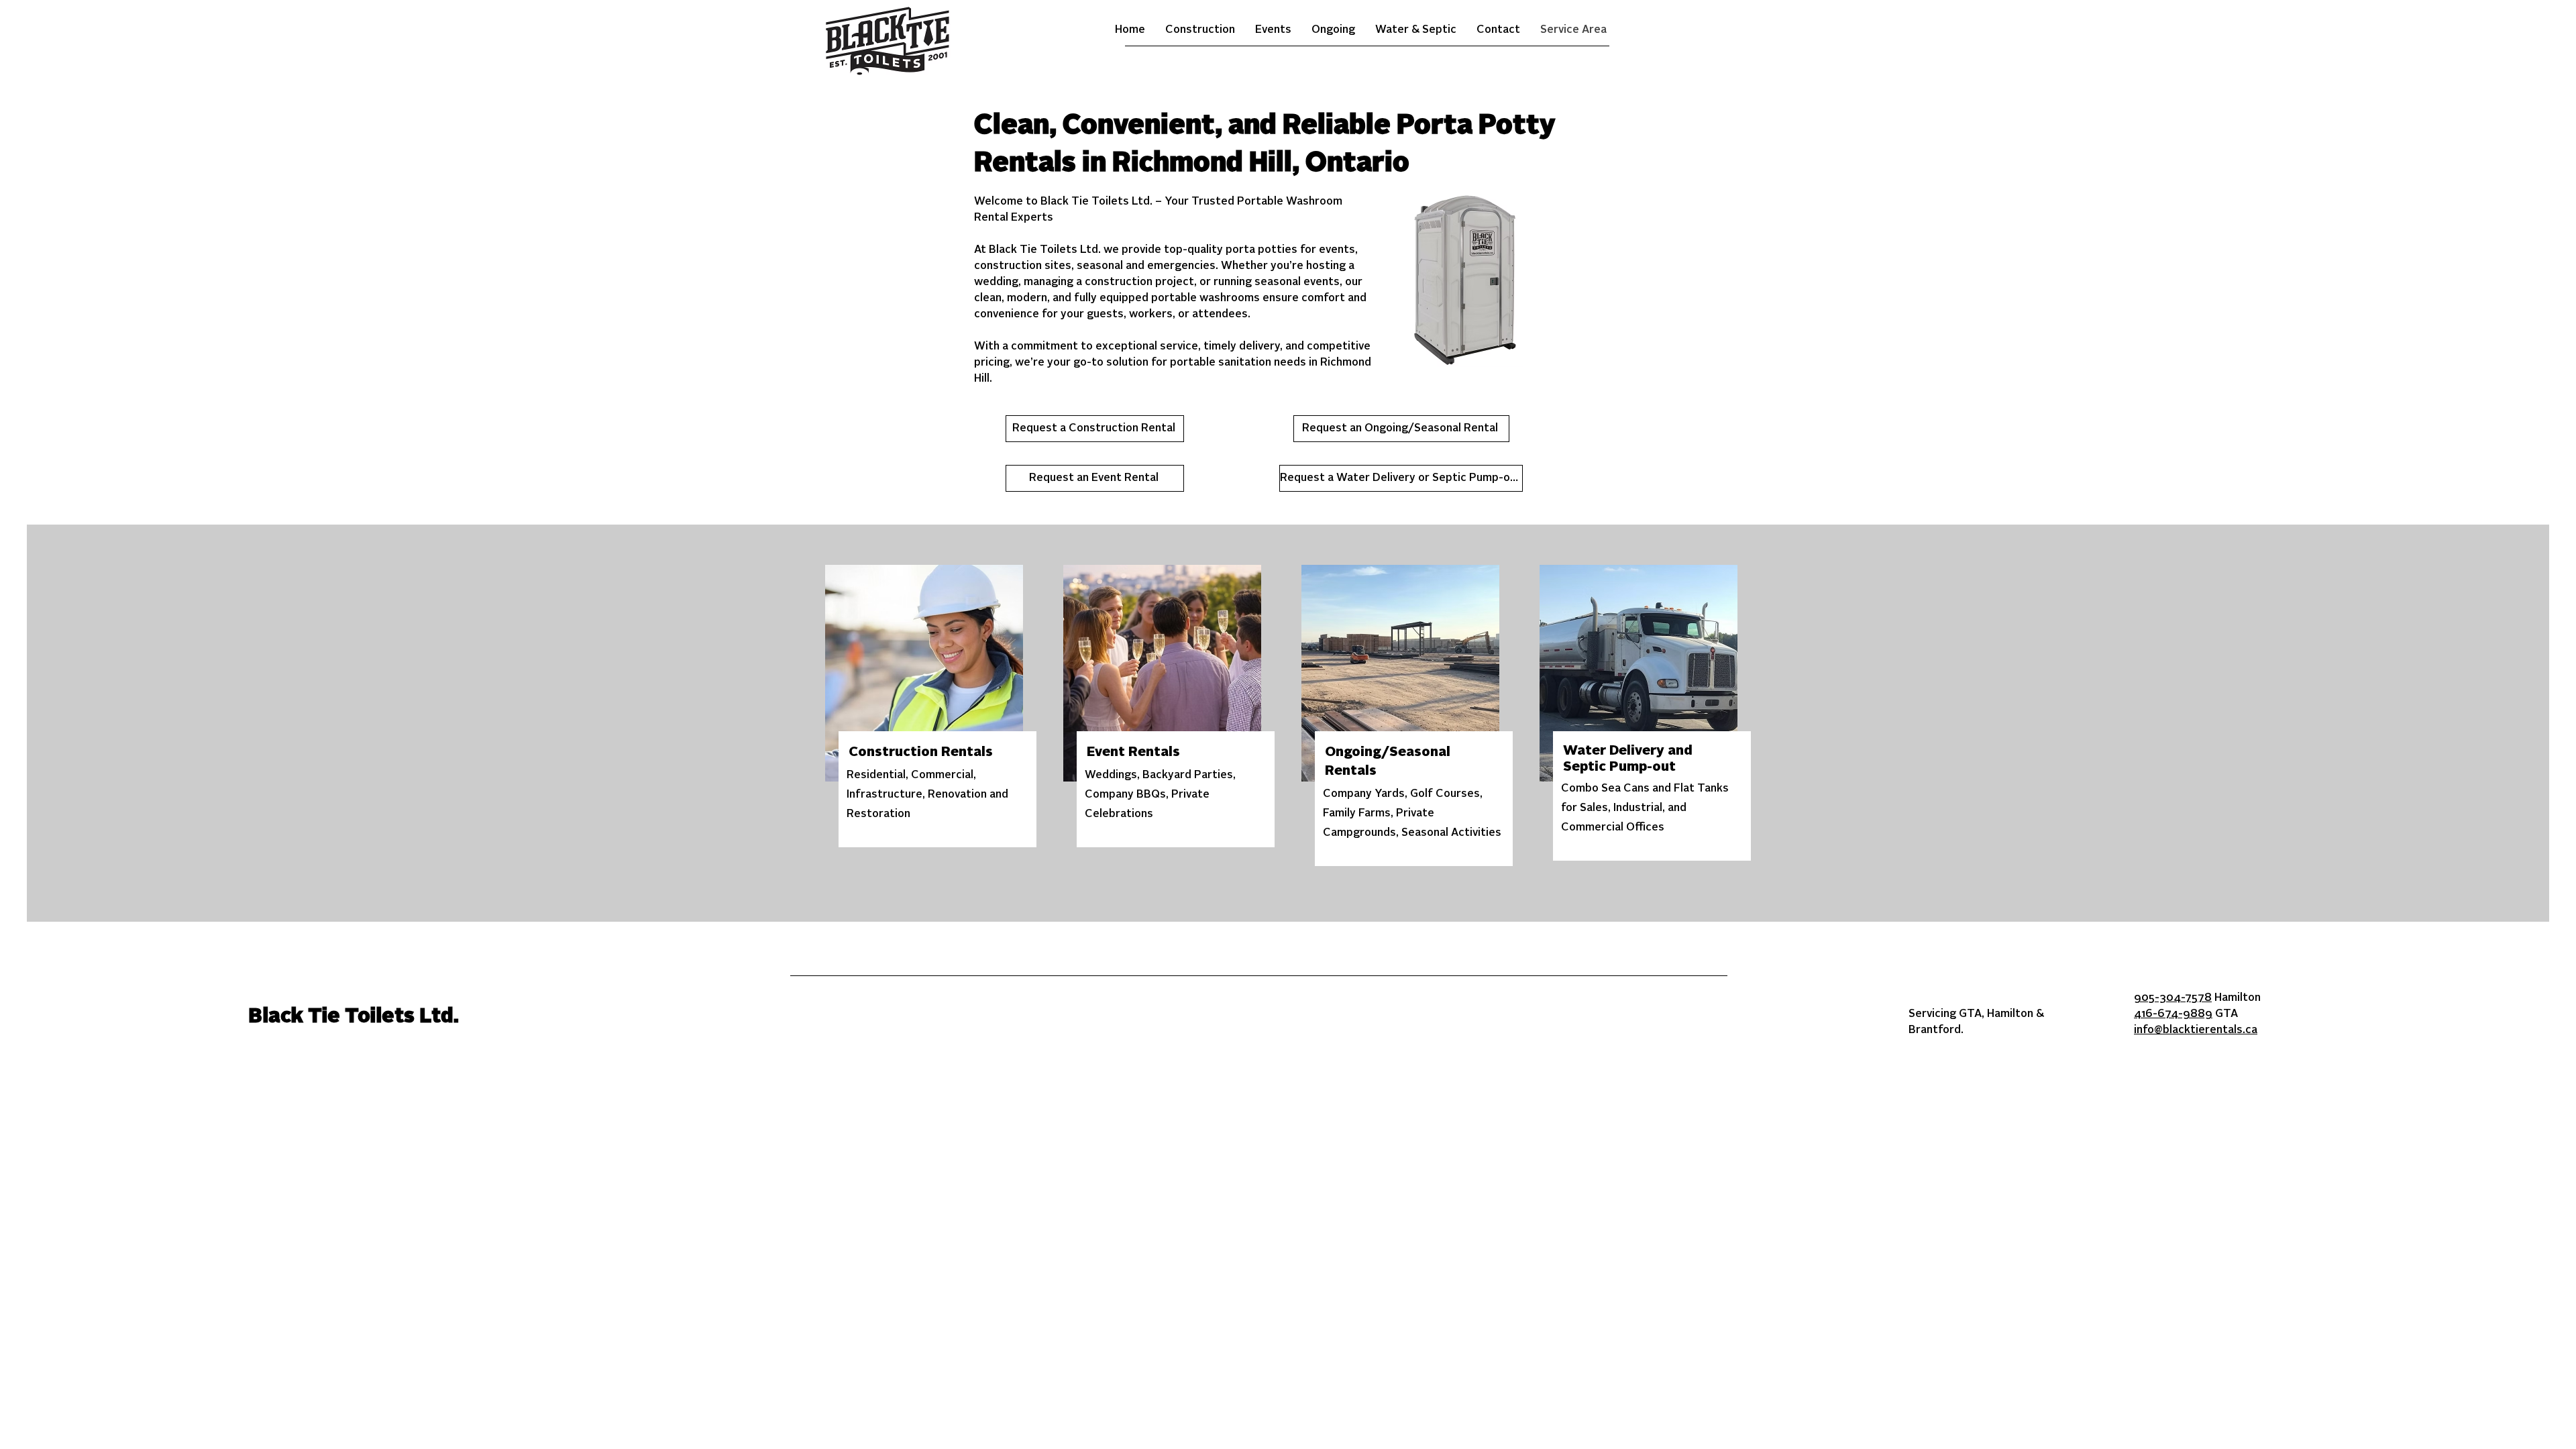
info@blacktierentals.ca (2196, 1030)
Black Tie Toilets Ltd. (354, 1017)
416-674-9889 (2173, 1014)
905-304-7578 (2173, 998)
